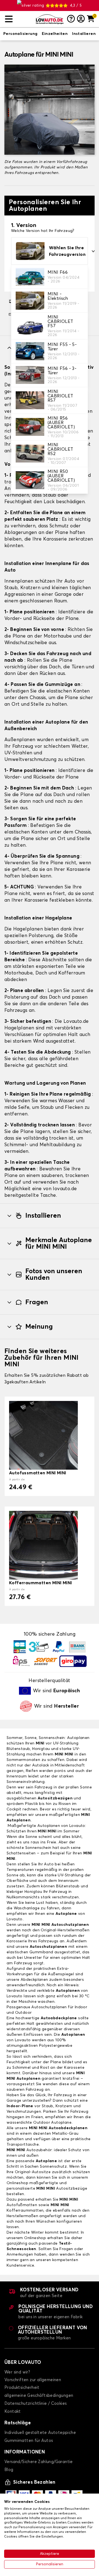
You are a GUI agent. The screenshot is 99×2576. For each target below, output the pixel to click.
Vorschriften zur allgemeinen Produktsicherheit (33, 2384)
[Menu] (18, 19)
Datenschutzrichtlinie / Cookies (35, 2404)
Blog (9, 2470)
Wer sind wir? (17, 2372)
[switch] (20, 34)
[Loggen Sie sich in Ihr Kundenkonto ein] (81, 19)
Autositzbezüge (62, 2189)
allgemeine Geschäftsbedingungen (39, 2396)
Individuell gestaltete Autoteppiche (40, 2433)
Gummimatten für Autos (29, 2441)
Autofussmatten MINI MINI (38, 1473)
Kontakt (13, 2412)
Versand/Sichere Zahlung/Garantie (39, 2462)
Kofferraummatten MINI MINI (40, 1583)
